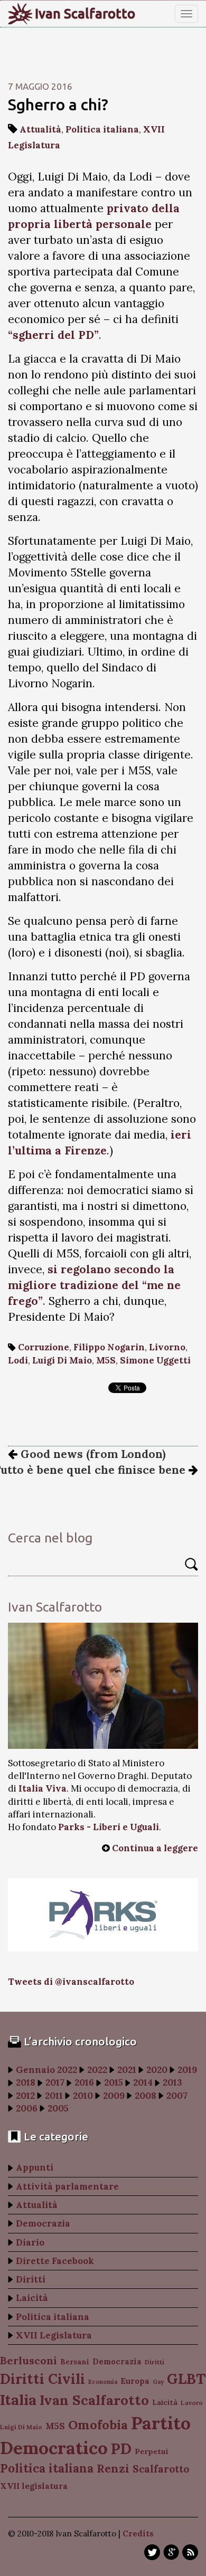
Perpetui (152, 2451)
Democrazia (43, 2223)
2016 (84, 2082)
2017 (55, 2082)
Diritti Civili (43, 2379)
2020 (157, 2070)
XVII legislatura (34, 2486)
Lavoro (192, 2403)
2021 (127, 2070)
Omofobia (98, 2425)
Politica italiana (102, 129)
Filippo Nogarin (109, 1347)
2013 (172, 2082)
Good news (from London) (92, 1454)
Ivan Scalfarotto (85, 14)
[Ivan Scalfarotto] (103, 1686)
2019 (187, 2070)
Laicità (32, 2298)
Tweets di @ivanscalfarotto (71, 1982)
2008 (146, 2096)
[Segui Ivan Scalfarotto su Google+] (171, 2552)
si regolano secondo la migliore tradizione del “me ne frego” (94, 1285)
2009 (114, 2096)
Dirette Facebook (55, 2261)
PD (121, 2449)
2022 (97, 2070)
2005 (58, 2108)
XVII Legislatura (54, 2335)
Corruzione (44, 1347)
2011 (54, 2096)
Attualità (40, 129)
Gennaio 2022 (46, 2070)
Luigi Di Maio (62, 1360)
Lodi (18, 1360)
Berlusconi (29, 2360)
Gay (158, 2382)
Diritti (31, 2279)
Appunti (35, 2167)
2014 (143, 2082)
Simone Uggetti (155, 1360)
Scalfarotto (161, 2469)
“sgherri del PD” (53, 335)
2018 (26, 2082)
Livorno (167, 1347)
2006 (27, 2108)
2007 (177, 2096)
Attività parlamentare (67, 2186)
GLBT (186, 2379)
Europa (135, 2381)
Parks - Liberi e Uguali (109, 1827)
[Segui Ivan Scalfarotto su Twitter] (152, 2552)
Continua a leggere (155, 1848)
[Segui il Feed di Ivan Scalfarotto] (190, 2552)
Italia (18, 2399)
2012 (25, 2096)
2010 (83, 2096)
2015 (114, 2082)
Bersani (75, 2362)
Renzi (113, 2468)
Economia (103, 2382)
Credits (138, 2534)
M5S (106, 1360)
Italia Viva (43, 1788)
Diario (30, 2242)
